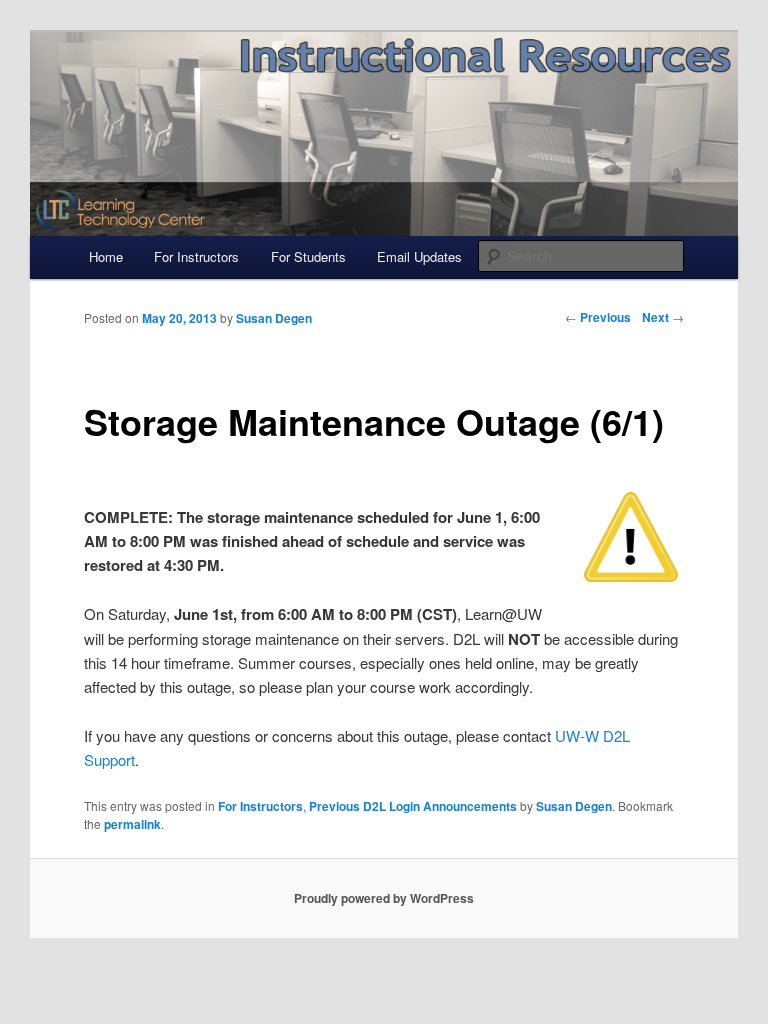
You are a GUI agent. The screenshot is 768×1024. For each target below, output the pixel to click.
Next (663, 317)
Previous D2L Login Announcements (413, 806)
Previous (598, 317)
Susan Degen (574, 806)
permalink (132, 824)
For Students (308, 256)
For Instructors (196, 256)
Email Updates (419, 256)
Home (106, 256)
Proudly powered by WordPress (384, 898)
